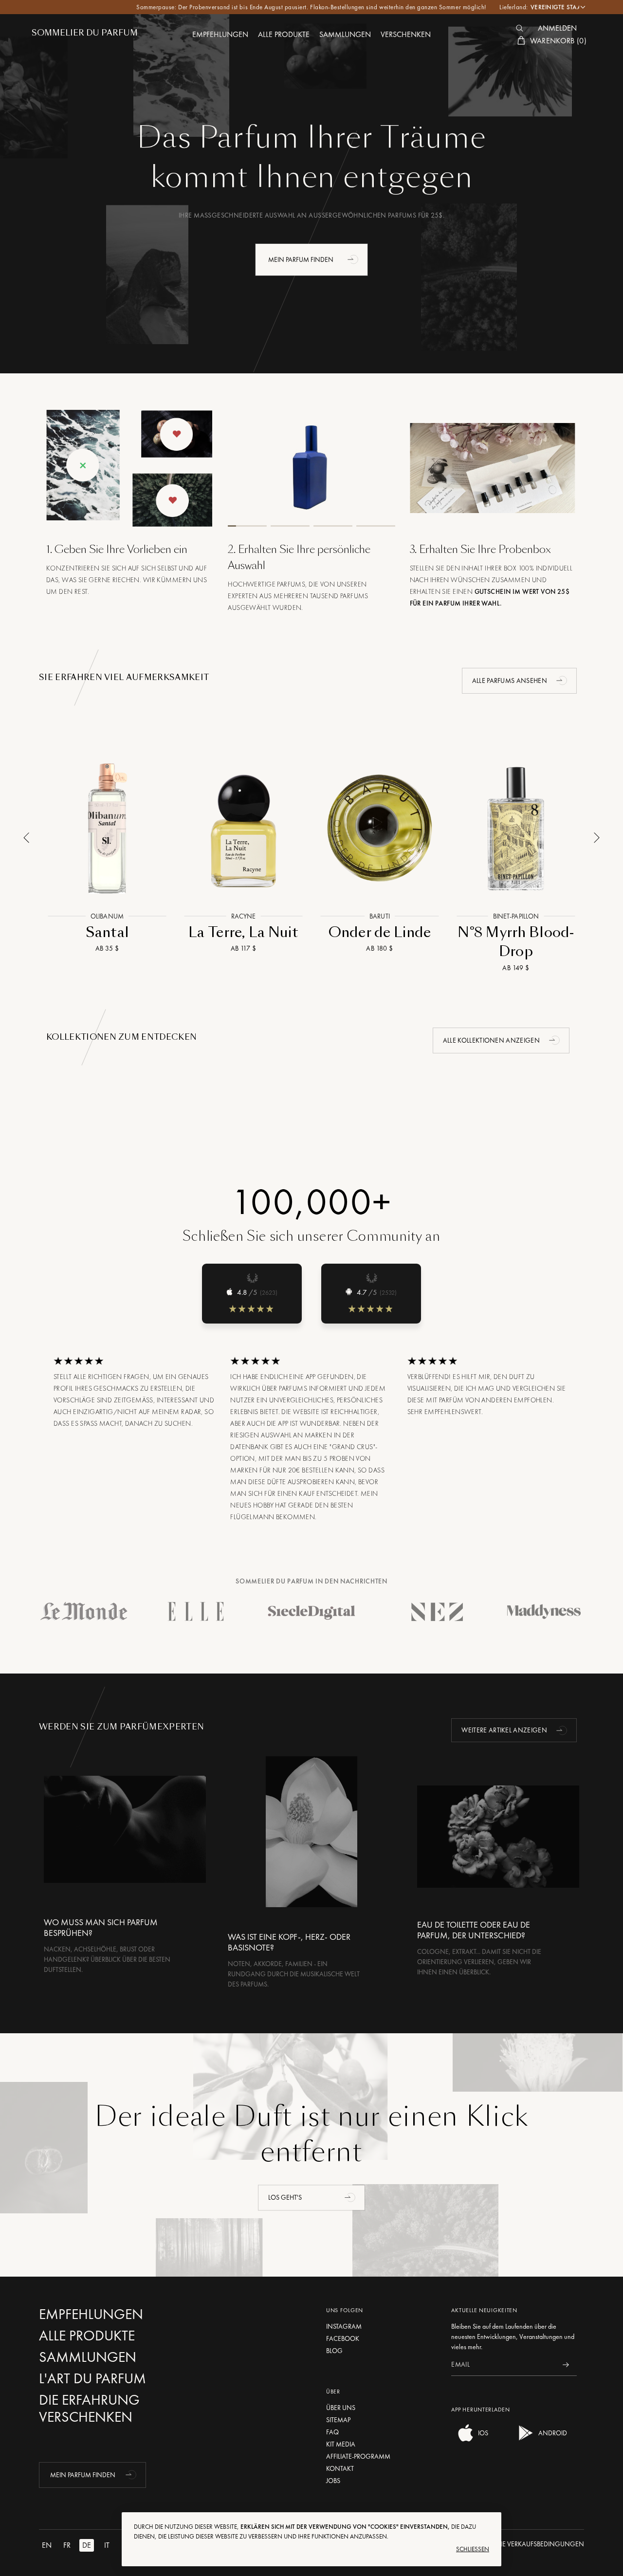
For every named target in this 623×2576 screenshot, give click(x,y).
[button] (354, 259)
